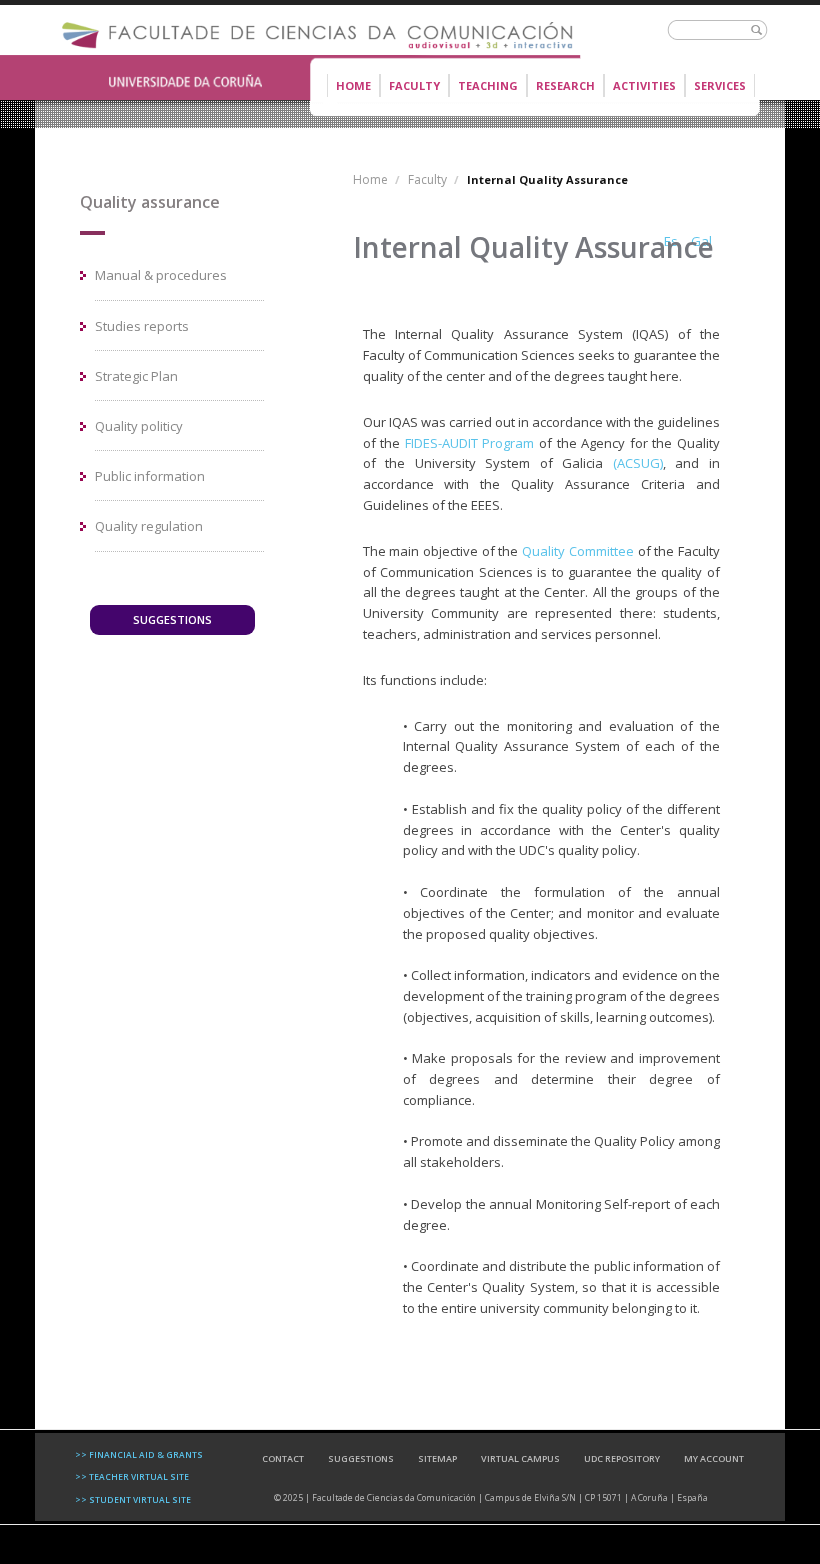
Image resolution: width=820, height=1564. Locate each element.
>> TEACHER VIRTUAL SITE (132, 1476)
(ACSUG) (638, 463)
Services (720, 85)
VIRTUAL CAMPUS (520, 1458)
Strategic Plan (136, 376)
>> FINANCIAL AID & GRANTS (139, 1454)
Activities (644, 85)
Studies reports (142, 326)
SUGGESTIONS (172, 619)
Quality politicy (139, 426)
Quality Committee (578, 551)
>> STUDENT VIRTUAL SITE (133, 1499)
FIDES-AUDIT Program (470, 443)
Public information (150, 476)
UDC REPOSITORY (622, 1458)
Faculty (410, 87)
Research (565, 85)
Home (353, 85)
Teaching (483, 87)
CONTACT (283, 1458)
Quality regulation (149, 526)
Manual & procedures (161, 275)
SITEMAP (437, 1458)
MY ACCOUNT (714, 1458)
